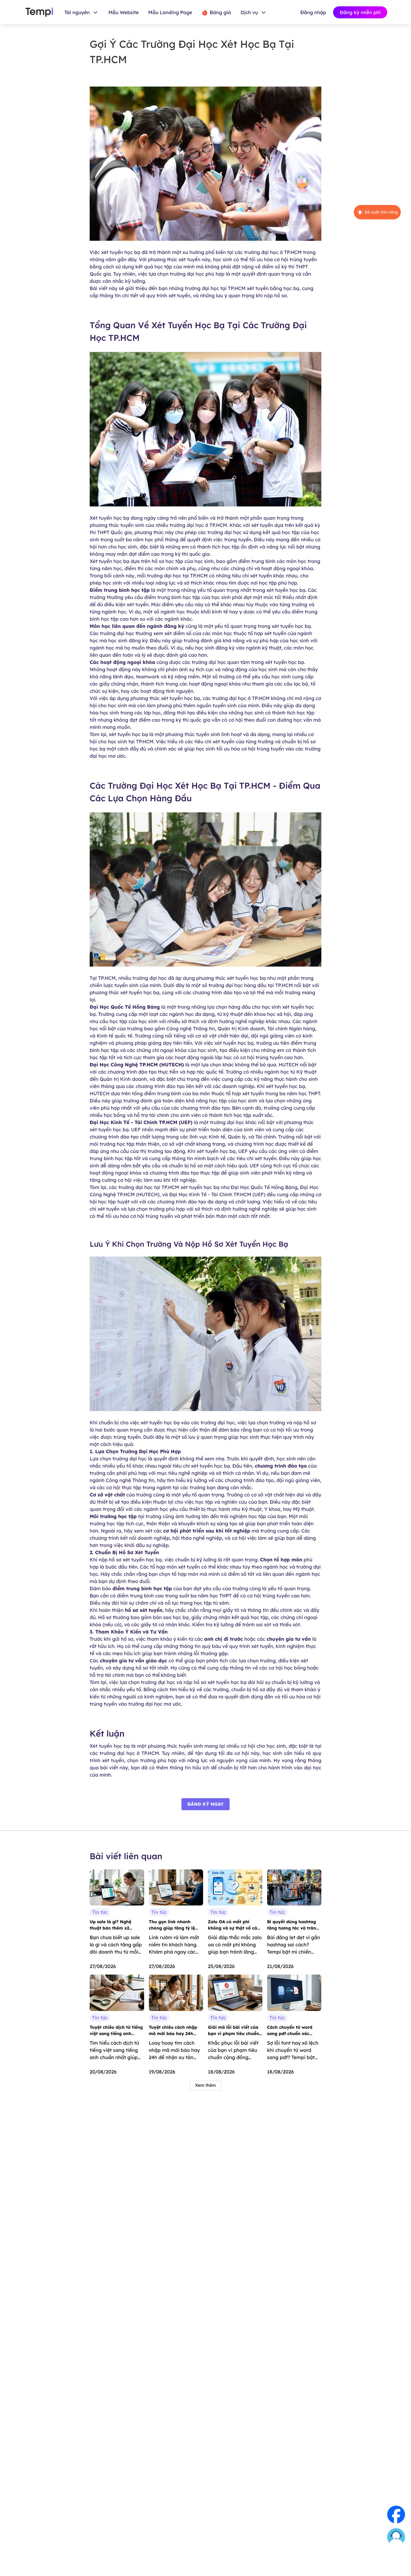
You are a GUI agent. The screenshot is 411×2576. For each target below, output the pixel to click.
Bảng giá (220, 12)
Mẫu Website (124, 12)
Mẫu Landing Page (170, 12)
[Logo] (39, 12)
